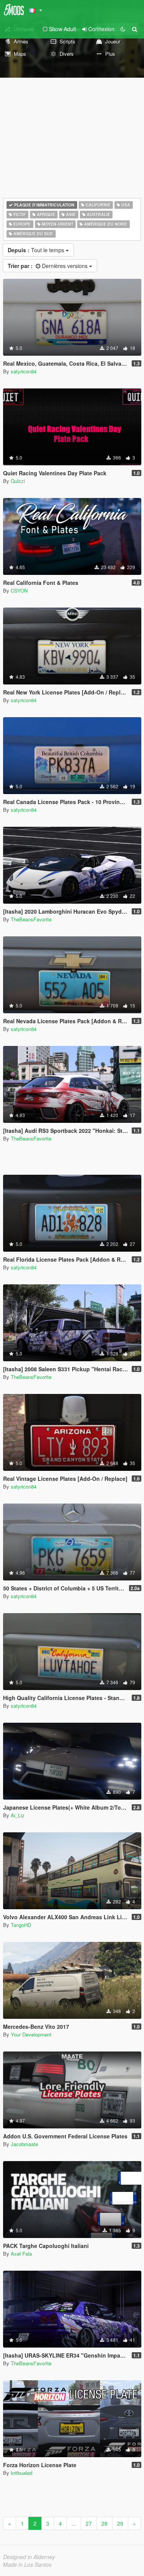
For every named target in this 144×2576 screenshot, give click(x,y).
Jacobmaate (24, 2144)
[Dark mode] (123, 29)
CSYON (19, 590)
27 (89, 2523)
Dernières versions (48, 266)
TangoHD (21, 1925)
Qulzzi (18, 481)
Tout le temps (37, 250)
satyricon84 (24, 371)
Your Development (31, 2034)
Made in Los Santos (27, 2564)
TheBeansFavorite (31, 919)
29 (120, 2523)
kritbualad (22, 2473)
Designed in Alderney (29, 2557)
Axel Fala (21, 2254)
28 (104, 2523)
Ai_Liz (18, 1815)
